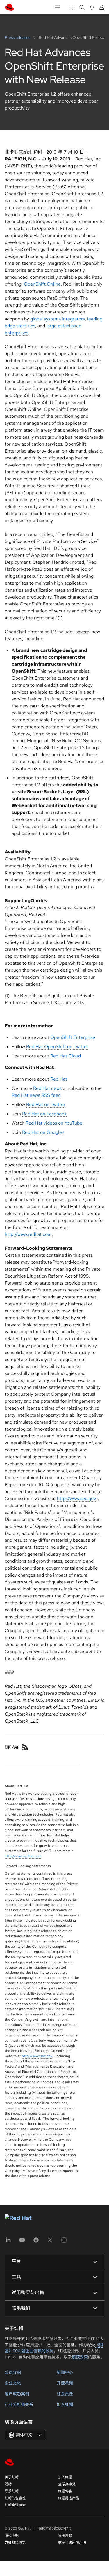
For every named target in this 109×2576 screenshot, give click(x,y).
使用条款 (65, 2535)
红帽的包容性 (15, 2498)
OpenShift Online (42, 284)
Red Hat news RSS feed (36, 1095)
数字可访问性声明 (72, 2542)
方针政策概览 (15, 2542)
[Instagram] (64, 2242)
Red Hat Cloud (66, 1056)
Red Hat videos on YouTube (54, 1123)
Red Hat (59, 1079)
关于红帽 (12, 2477)
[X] (50, 2242)
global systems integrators (58, 319)
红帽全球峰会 (15, 2505)
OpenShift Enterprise (73, 1037)
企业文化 (13, 2383)
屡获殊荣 (80, 2357)
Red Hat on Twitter (46, 1104)
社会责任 (65, 2394)
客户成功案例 (17, 2394)
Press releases (18, 37)
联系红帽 (12, 2491)
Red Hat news (47, 1088)
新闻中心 (65, 2372)
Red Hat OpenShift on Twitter (57, 1047)
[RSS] (25, 1747)
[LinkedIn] (8, 2242)
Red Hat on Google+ (43, 1132)
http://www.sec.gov (76, 1498)
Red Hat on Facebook (44, 1114)
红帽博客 (65, 2491)
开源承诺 (65, 2383)
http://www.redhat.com (28, 1234)
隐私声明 (12, 2535)
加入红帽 (65, 2404)
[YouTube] (22, 2242)
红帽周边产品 (69, 2498)
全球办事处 (67, 2484)
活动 (8, 2484)
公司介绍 (13, 2372)
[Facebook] (36, 2242)
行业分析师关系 (19, 2404)
